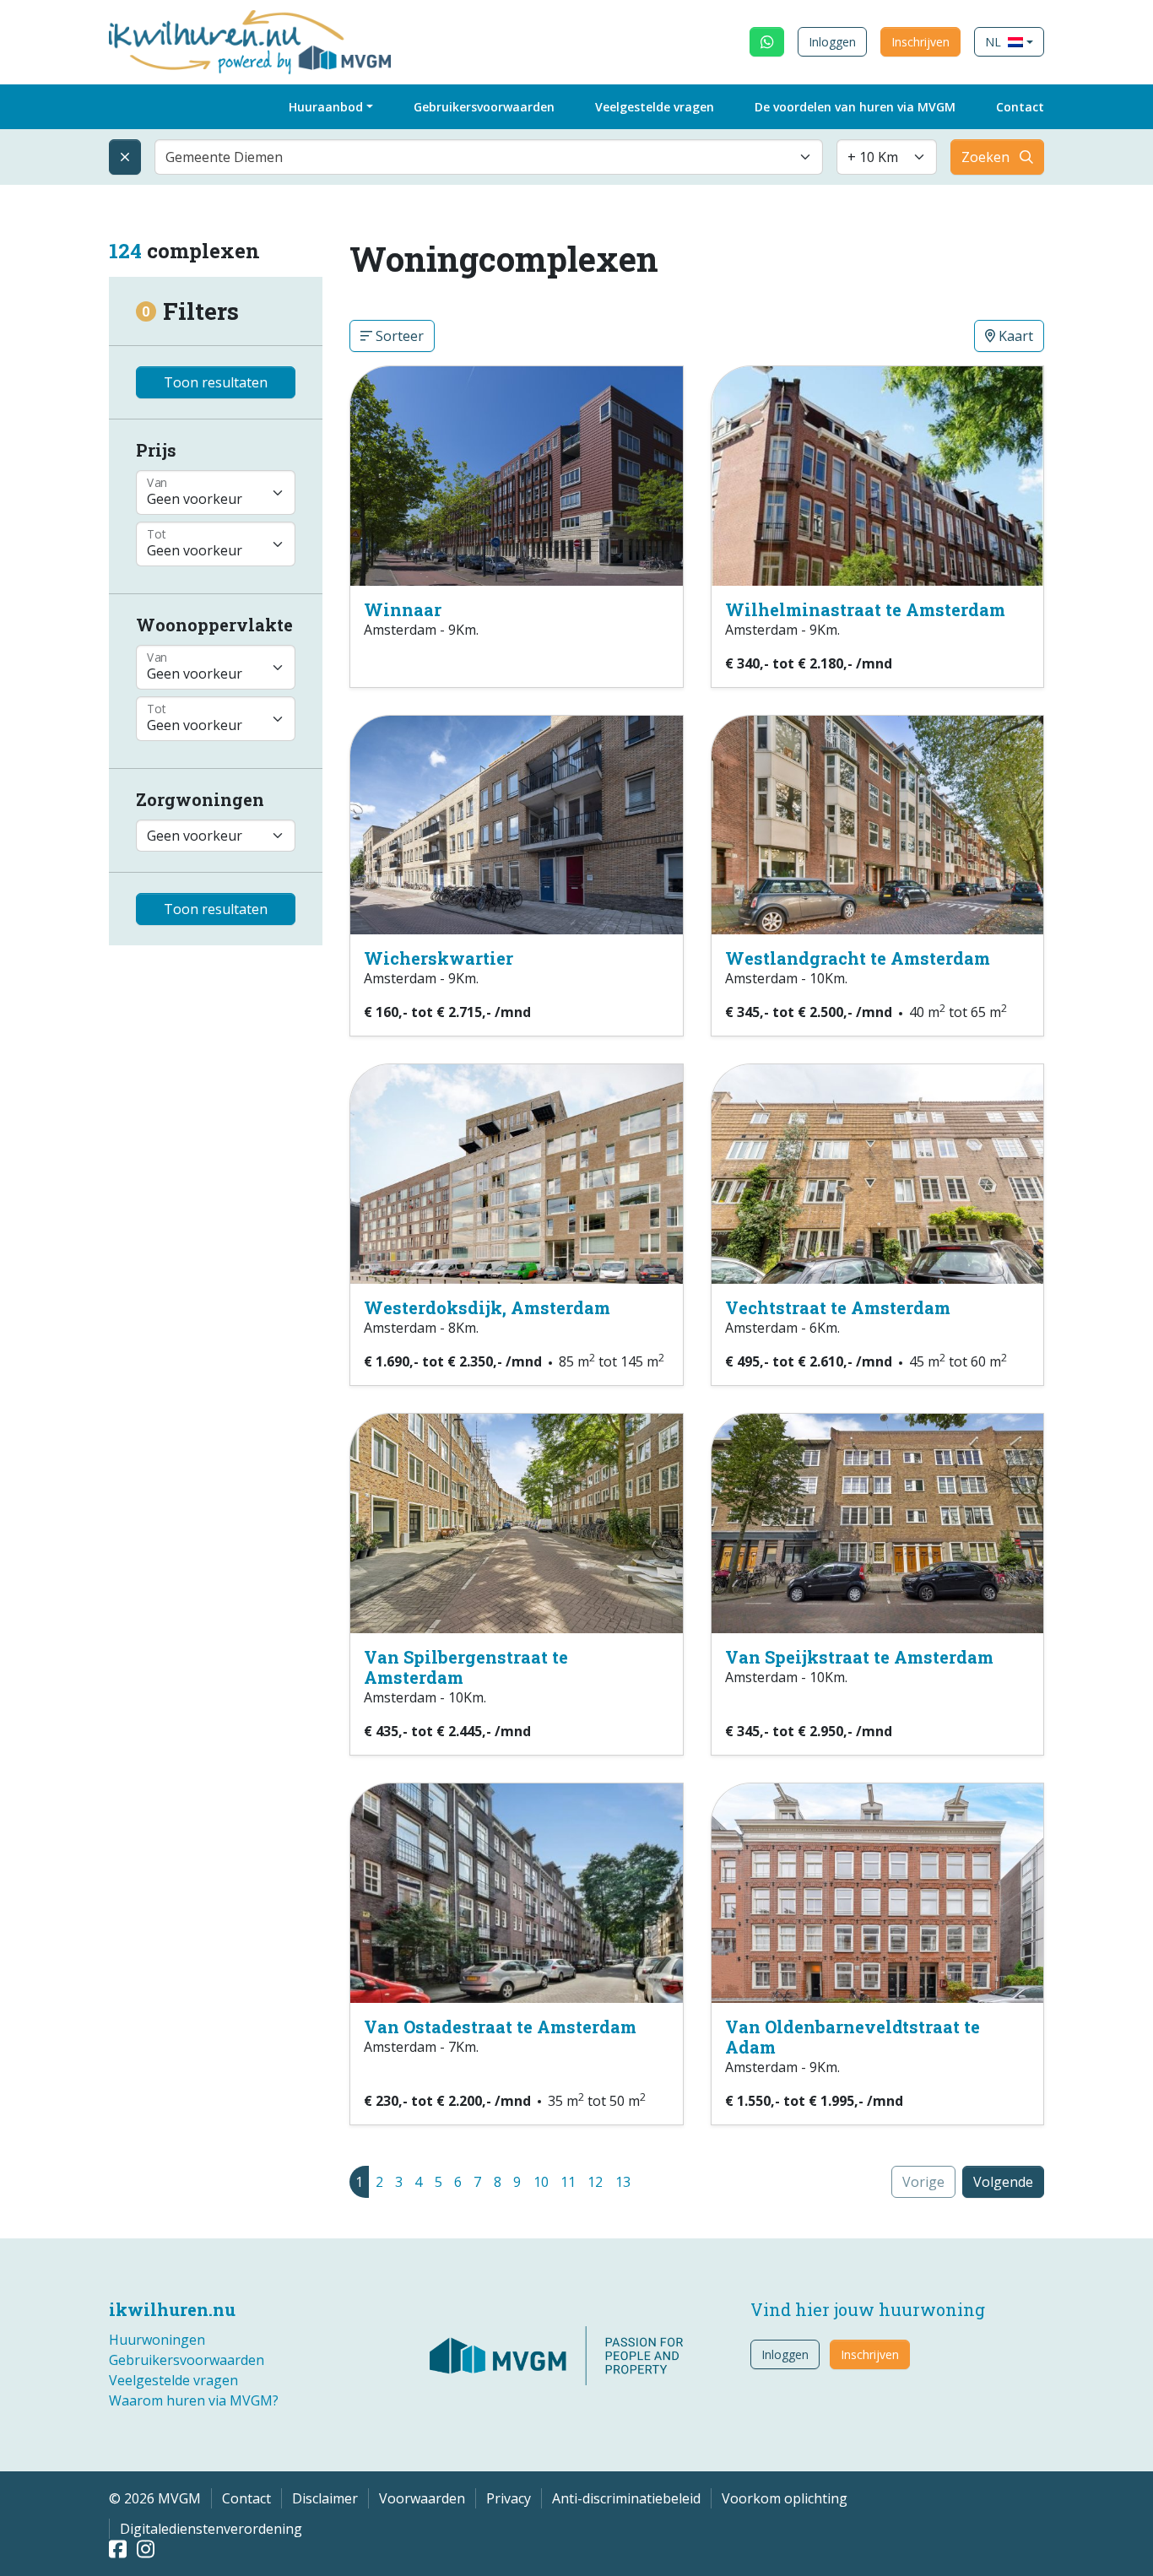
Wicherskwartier (438, 958)
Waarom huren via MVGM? (194, 2400)
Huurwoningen (157, 2340)
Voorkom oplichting (785, 2498)
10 (541, 2182)
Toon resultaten (216, 382)
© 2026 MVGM (155, 2498)
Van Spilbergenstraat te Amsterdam (466, 1667)
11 (568, 2182)
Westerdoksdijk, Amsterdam (487, 1307)
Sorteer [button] (398, 336)
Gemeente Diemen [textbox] (224, 157)
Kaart (1014, 336)
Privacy (509, 2498)
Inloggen (832, 42)
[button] (1009, 42)
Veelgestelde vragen (655, 107)
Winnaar (403, 609)
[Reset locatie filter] (125, 157)
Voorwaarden (422, 2498)
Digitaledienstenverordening (211, 2529)
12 (595, 2182)
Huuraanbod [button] (326, 107)
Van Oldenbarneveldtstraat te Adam (853, 2037)
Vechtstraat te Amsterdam (838, 1307)
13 (623, 2182)
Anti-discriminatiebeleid (626, 2498)
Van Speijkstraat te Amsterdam (859, 1657)
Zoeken (985, 157)
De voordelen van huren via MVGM (855, 107)
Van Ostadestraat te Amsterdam (500, 2027)
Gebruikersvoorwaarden (484, 107)
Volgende (1003, 2182)
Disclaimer (325, 2498)
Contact (1020, 107)
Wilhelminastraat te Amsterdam (865, 609)
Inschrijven (920, 42)
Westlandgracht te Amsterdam (858, 958)
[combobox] (489, 157)
